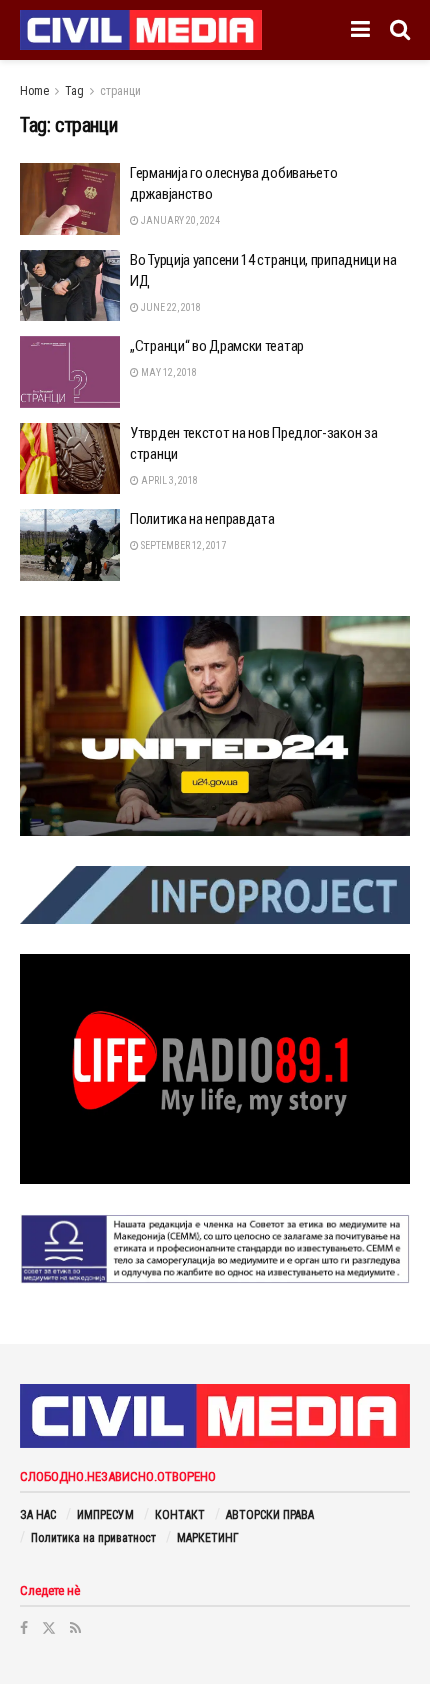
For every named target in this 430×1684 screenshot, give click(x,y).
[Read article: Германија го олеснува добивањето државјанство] (70, 199)
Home (34, 91)
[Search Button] (400, 30)
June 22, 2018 (170, 307)
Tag (74, 91)
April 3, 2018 (168, 480)
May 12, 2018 (168, 372)
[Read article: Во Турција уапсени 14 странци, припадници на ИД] (70, 286)
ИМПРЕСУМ (105, 1515)
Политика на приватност (93, 1538)
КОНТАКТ (180, 1515)
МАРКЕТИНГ (208, 1538)
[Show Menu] (360, 30)
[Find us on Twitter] (49, 1628)
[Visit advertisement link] (215, 726)
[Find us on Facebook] (24, 1628)
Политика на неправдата (202, 519)
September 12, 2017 (182, 545)
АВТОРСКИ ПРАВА (270, 1515)
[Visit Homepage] (141, 30)
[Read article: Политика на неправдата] (70, 545)
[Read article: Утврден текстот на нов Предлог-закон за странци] (70, 459)
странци (120, 91)
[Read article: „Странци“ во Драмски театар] (70, 372)
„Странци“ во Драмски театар (217, 346)
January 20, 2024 (179, 220)
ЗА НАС (38, 1515)
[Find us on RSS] (75, 1628)
